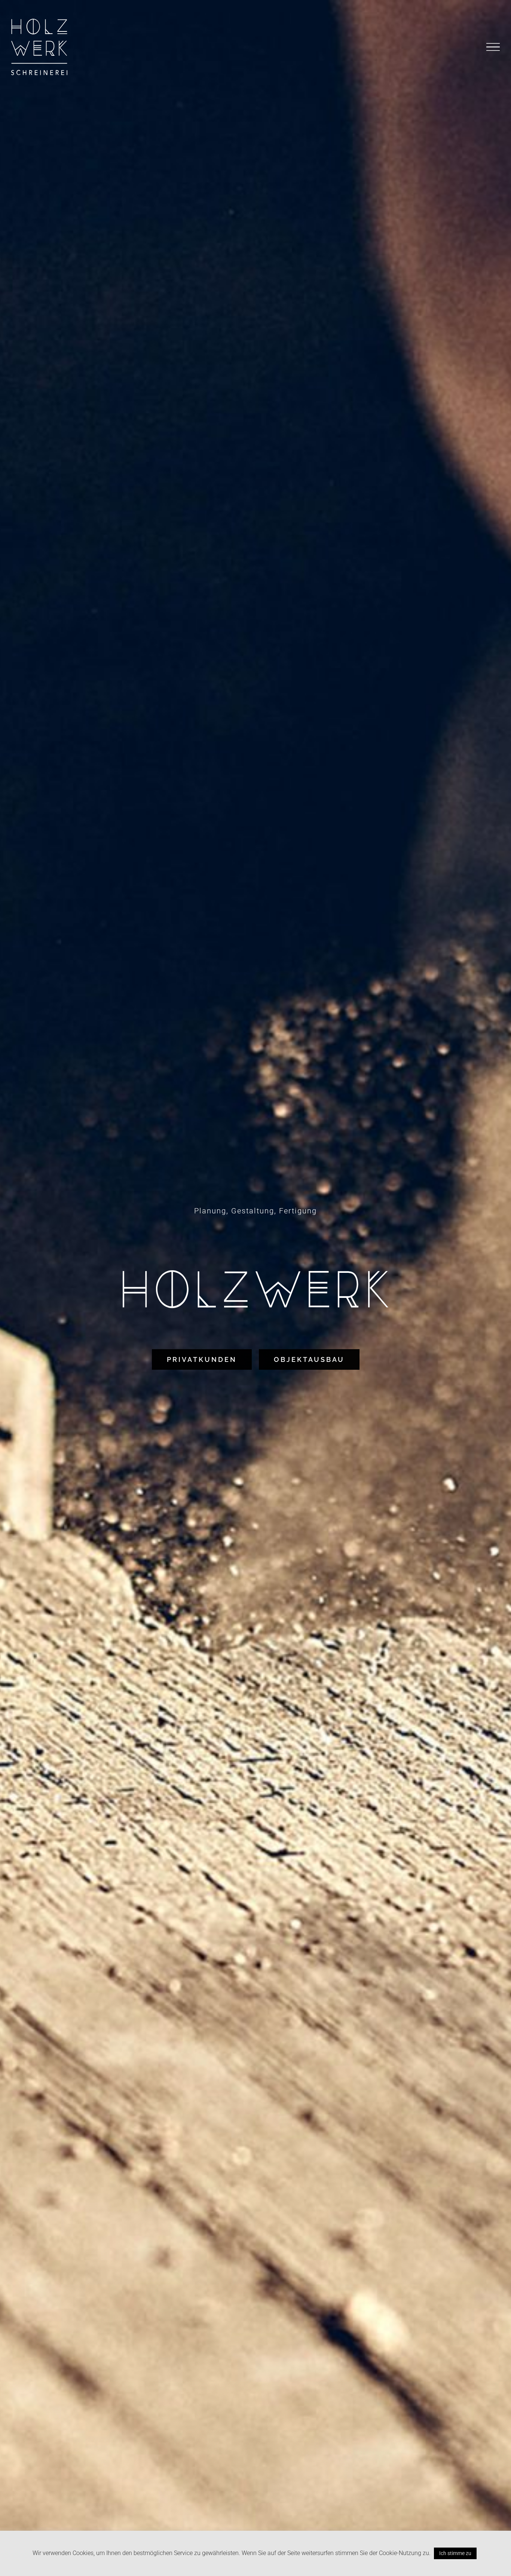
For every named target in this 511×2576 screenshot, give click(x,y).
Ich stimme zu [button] (455, 2553)
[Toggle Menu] (493, 47)
